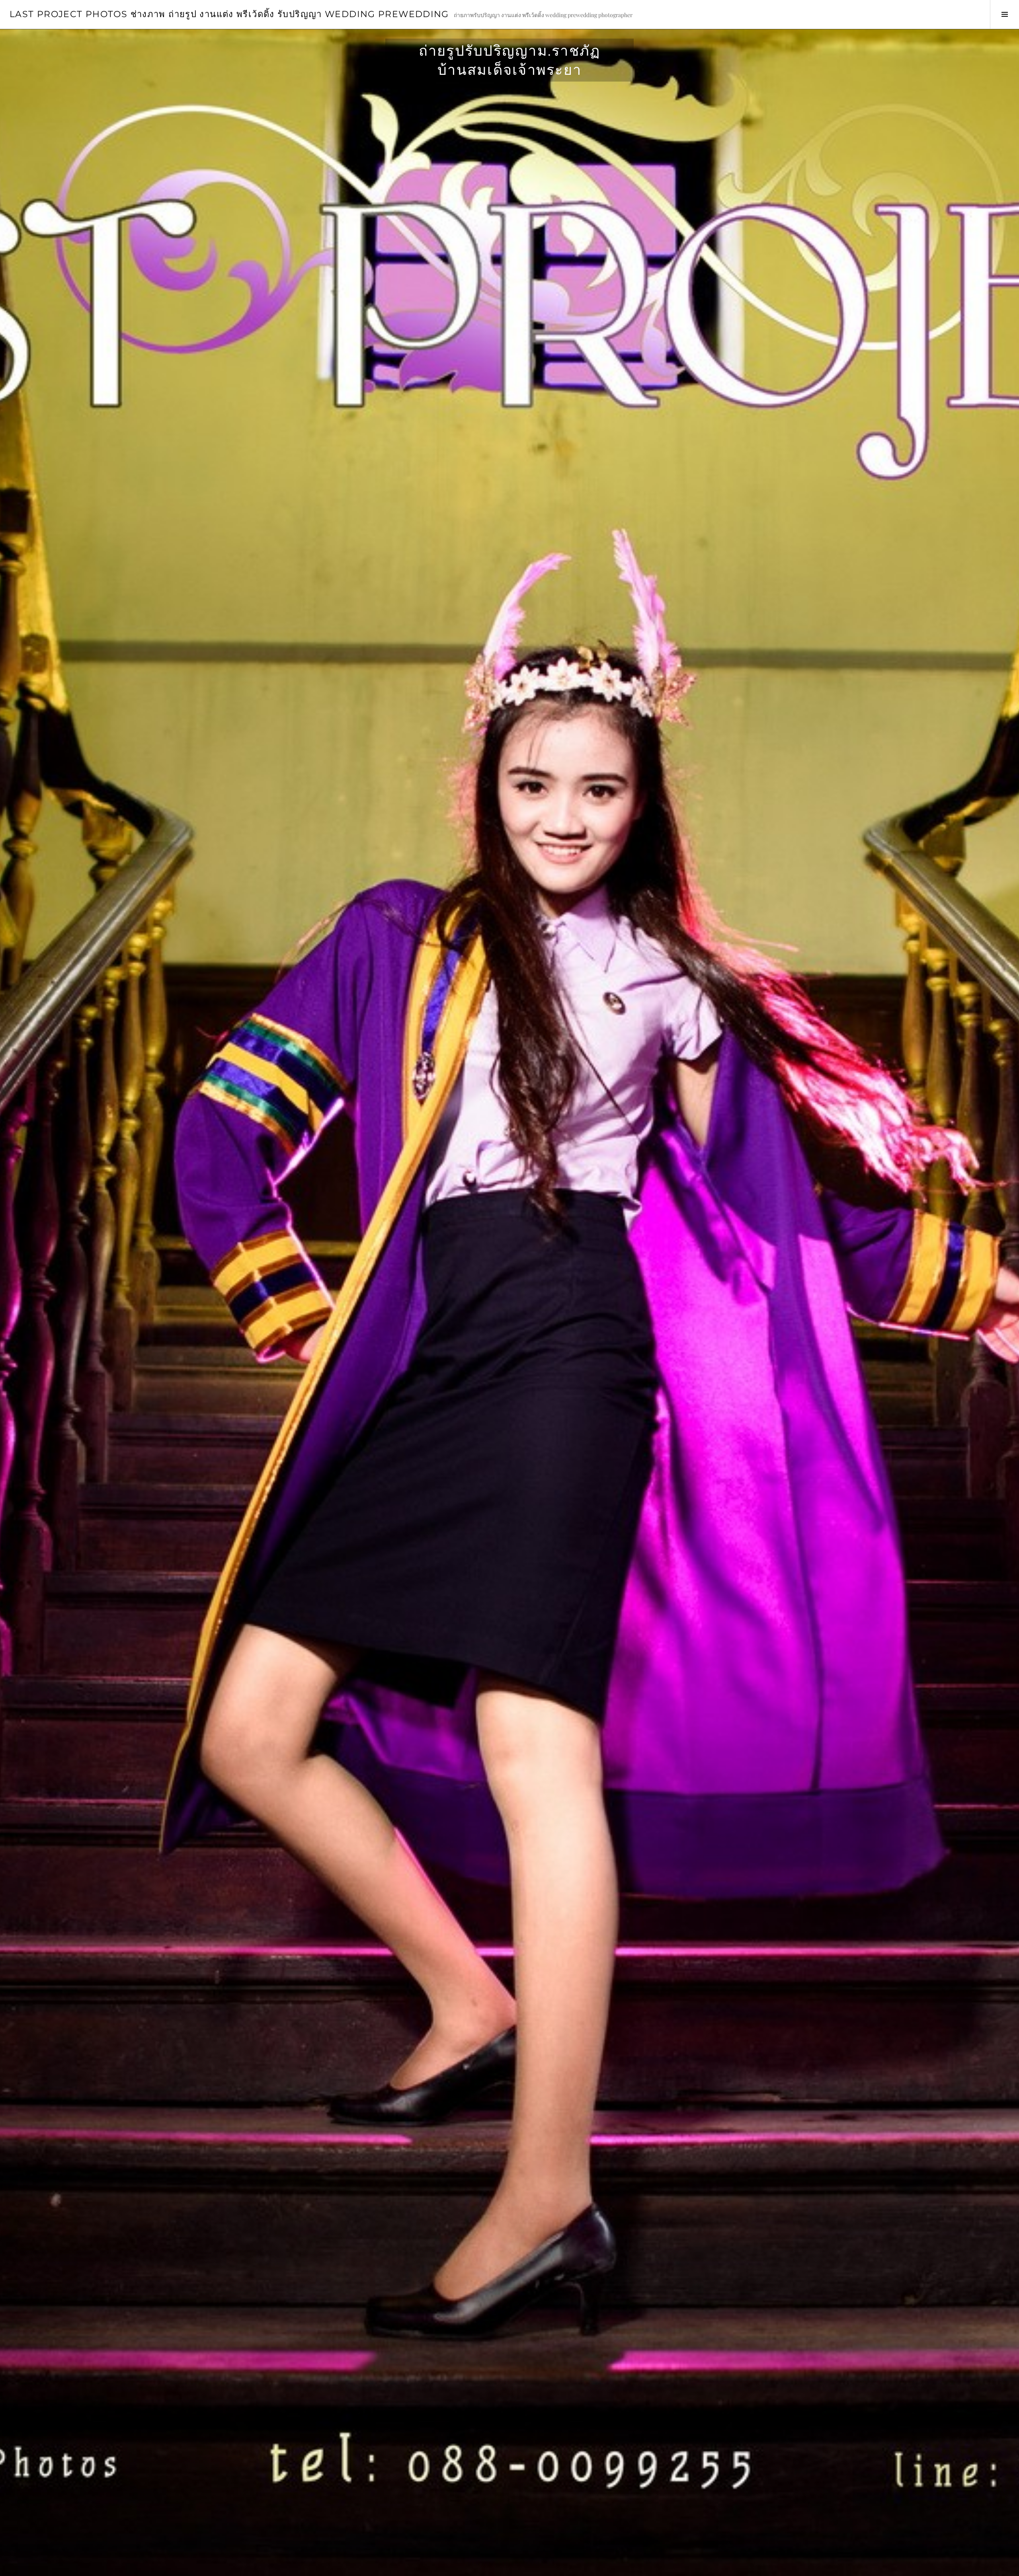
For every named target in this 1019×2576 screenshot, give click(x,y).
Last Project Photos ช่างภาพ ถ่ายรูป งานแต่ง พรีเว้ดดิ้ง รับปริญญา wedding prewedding (229, 14)
